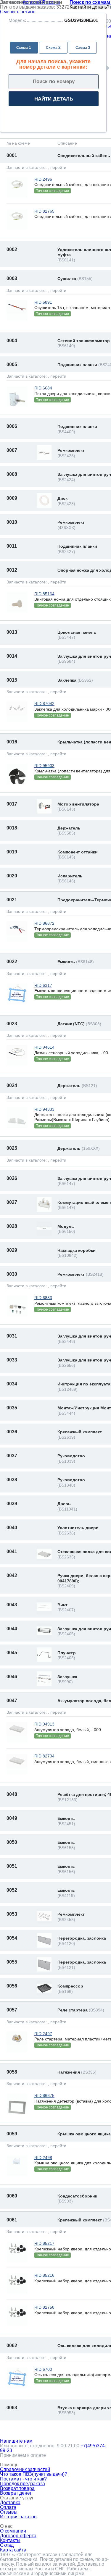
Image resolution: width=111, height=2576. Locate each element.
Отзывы (9, 2512)
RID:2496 (43, 179)
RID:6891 (43, 302)
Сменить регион (18, 12)
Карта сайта (13, 2550)
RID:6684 (43, 388)
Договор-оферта (18, 2536)
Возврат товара (17, 2488)
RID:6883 (43, 1298)
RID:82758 (44, 2307)
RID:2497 (43, 2034)
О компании (13, 2531)
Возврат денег (16, 2493)
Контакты (10, 2540)
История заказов (18, 2517)
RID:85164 (44, 594)
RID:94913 (44, 1724)
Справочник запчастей (25, 2469)
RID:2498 (43, 2158)
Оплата (8, 2507)
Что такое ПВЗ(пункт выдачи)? (34, 2474)
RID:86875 (44, 2095)
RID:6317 (43, 985)
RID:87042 (44, 704)
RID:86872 (44, 923)
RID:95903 (44, 766)
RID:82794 (44, 1756)
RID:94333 (44, 1109)
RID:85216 (44, 2275)
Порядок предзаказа (22, 2484)
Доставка (10, 2503)
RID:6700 (43, 2369)
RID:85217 (44, 2243)
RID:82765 (44, 211)
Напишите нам (16, 2441)
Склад (7, 2545)
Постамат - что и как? (23, 2479)
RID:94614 (44, 1047)
